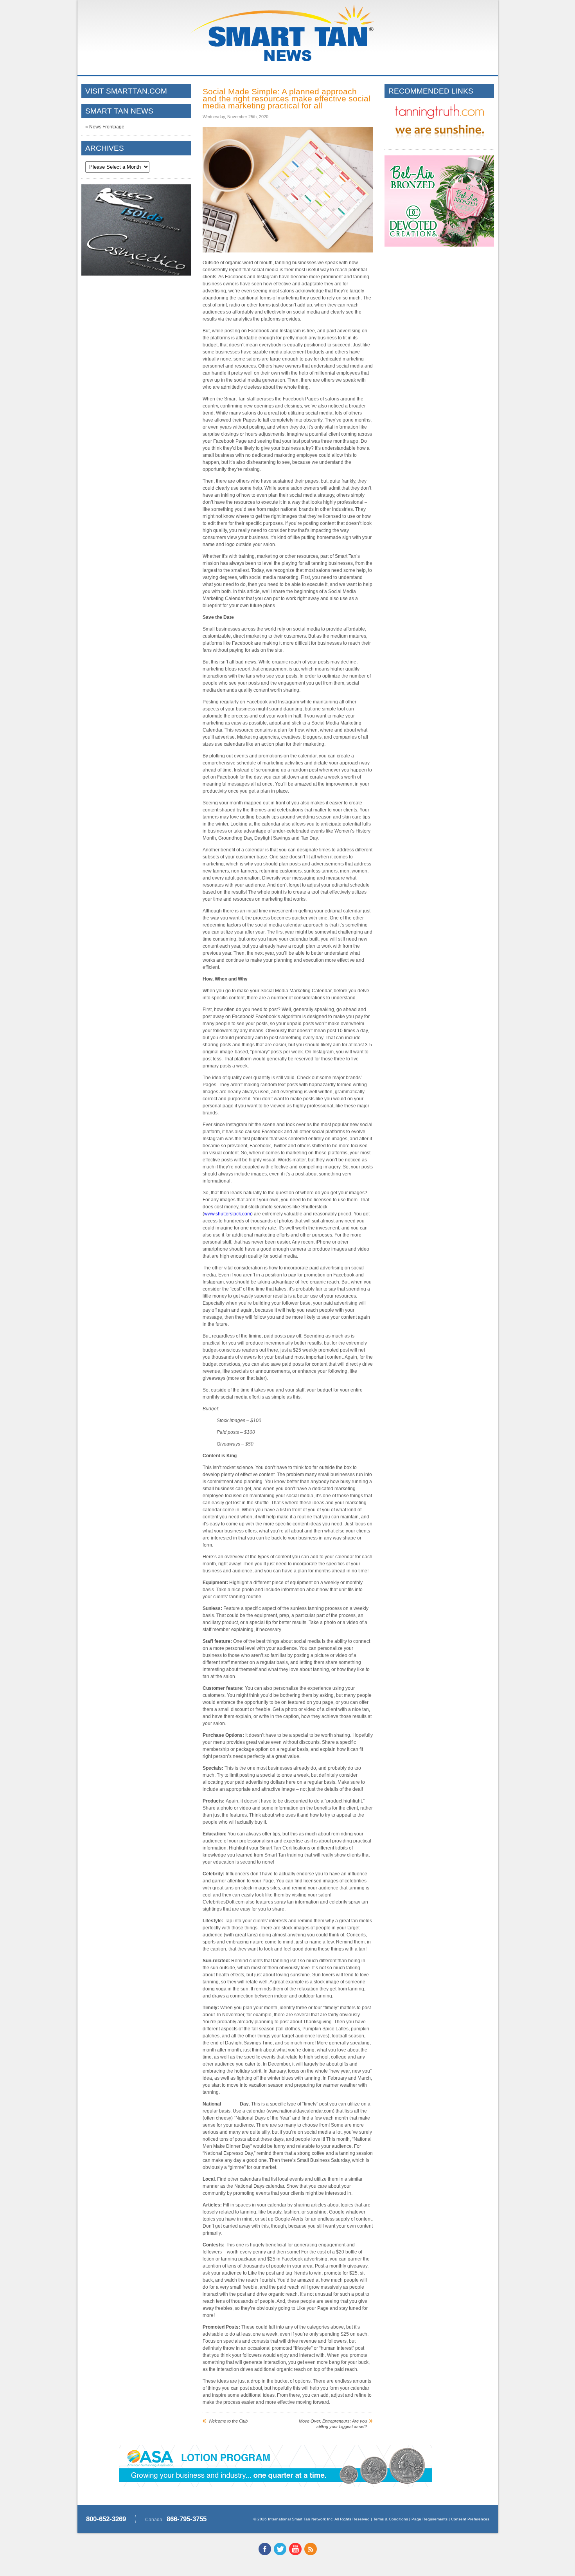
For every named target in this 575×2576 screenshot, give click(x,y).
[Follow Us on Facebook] (265, 2554)
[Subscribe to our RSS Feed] (311, 2554)
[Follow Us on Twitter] (280, 2554)
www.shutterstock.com (228, 1214)
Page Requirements (429, 2519)
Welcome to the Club (228, 2421)
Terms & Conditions (391, 2519)
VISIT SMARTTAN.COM (126, 91)
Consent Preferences (470, 2519)
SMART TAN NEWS (119, 111)
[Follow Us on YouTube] (295, 2554)
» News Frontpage (105, 127)
